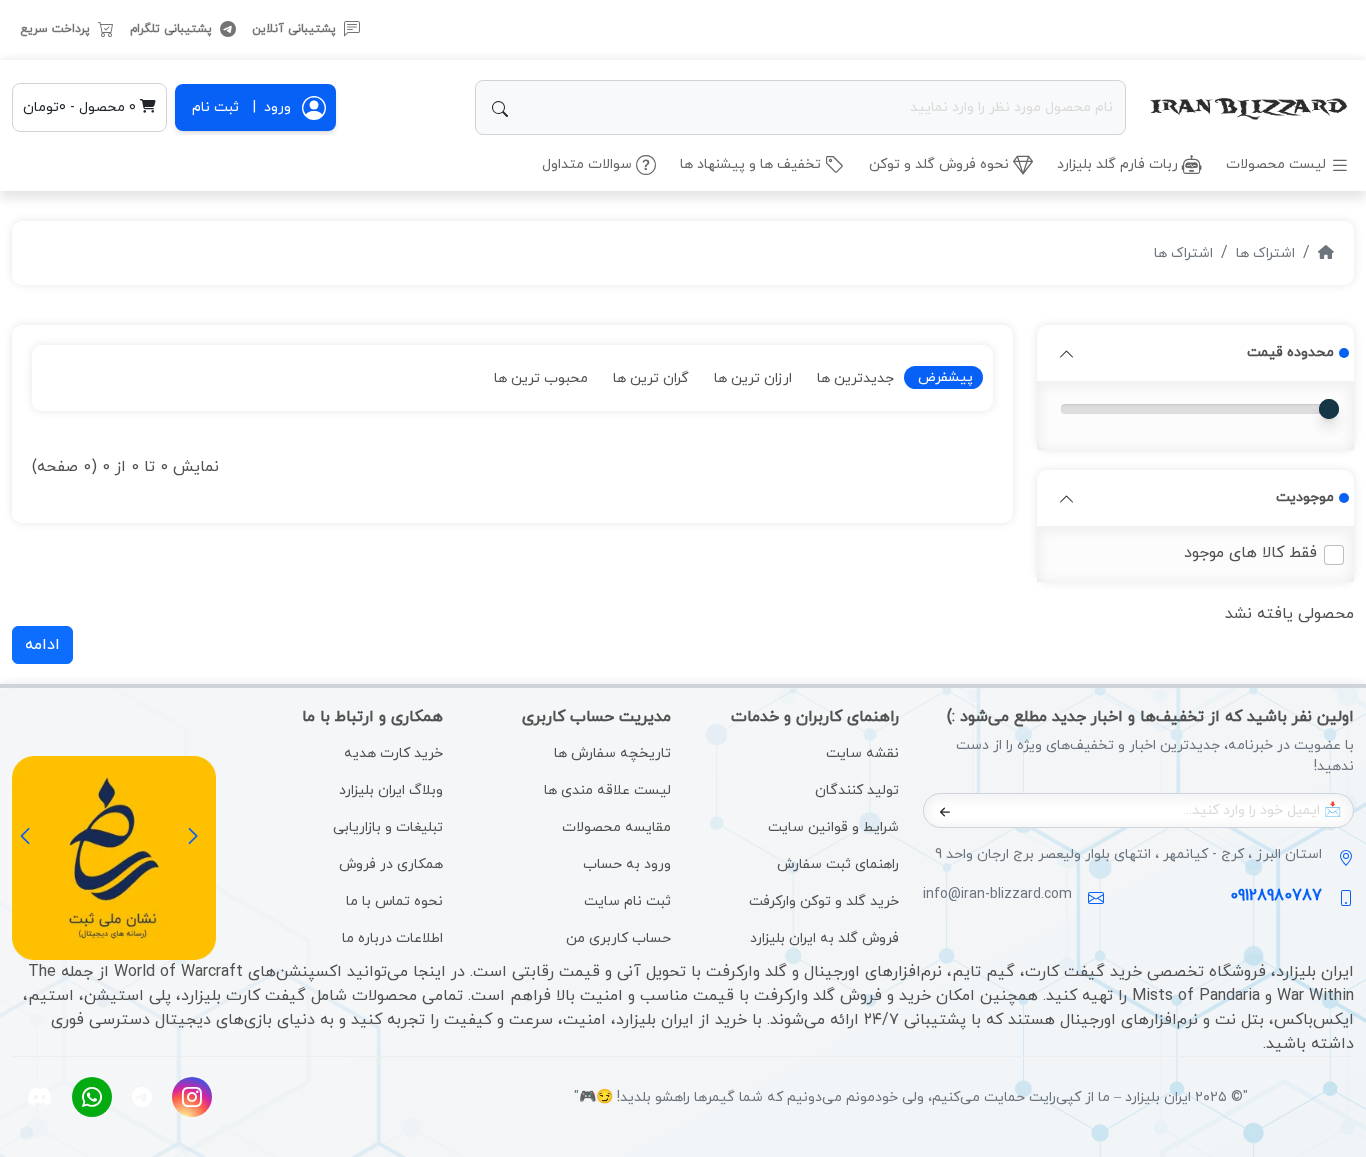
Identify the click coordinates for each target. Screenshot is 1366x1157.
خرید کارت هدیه (393, 753)
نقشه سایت (862, 753)
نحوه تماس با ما (394, 901)
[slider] (1329, 409)
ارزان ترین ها (753, 378)
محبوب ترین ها (541, 378)
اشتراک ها (1265, 253)
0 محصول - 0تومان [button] (81, 107)
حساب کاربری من (618, 938)
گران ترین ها (651, 378)
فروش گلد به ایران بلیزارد (824, 938)
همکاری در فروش (391, 864)
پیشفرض (943, 377)
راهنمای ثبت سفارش (838, 864)
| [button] (272, 107)
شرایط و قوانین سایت (833, 827)
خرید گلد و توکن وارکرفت (824, 901)
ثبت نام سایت (627, 901)
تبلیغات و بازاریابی (388, 827)
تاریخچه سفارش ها (612, 753)
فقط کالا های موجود (1250, 553)
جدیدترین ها (855, 378)
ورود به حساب (627, 864)
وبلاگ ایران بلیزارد (391, 790)
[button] (1067, 353)
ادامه (42, 645)
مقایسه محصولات (616, 827)
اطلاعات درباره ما (392, 938)
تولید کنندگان (857, 790)
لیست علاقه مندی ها (607, 790)
